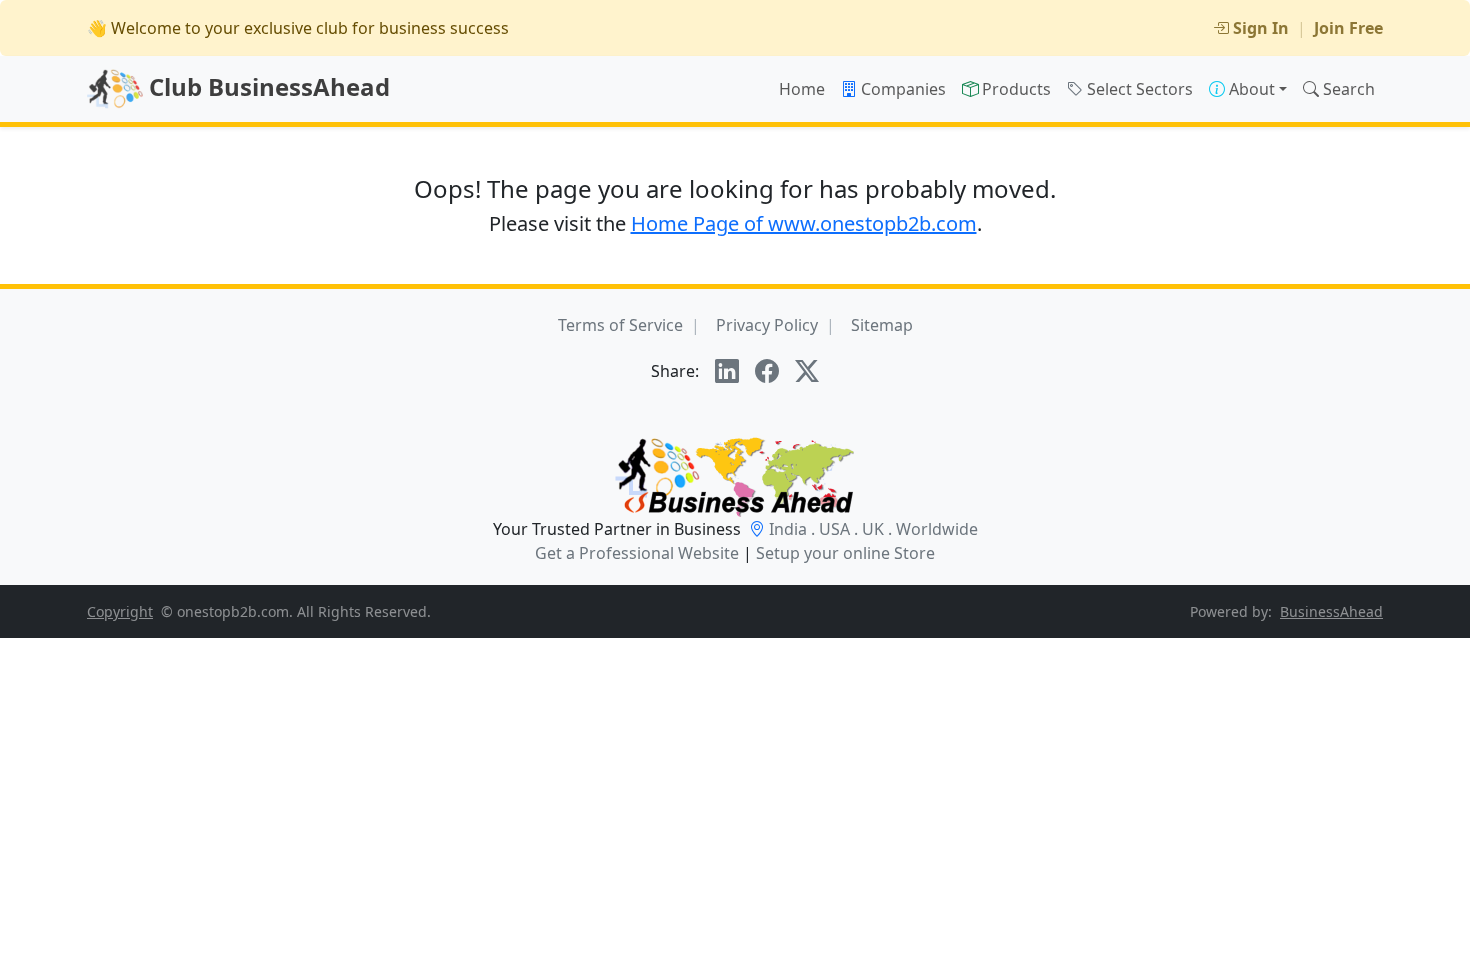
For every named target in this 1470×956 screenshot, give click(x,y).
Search (1349, 89)
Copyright (120, 611)
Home (802, 89)
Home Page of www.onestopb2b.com (804, 223)
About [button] (1252, 89)
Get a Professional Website (637, 553)
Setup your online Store (845, 553)
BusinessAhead (1331, 611)
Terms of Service (620, 325)
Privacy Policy (767, 325)
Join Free (1348, 28)
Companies (903, 89)
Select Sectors (1140, 89)
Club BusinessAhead (266, 86)
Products (1016, 89)
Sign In (1261, 28)
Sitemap (882, 325)
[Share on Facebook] (767, 371)
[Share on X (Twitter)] (807, 371)
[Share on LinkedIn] (727, 371)
